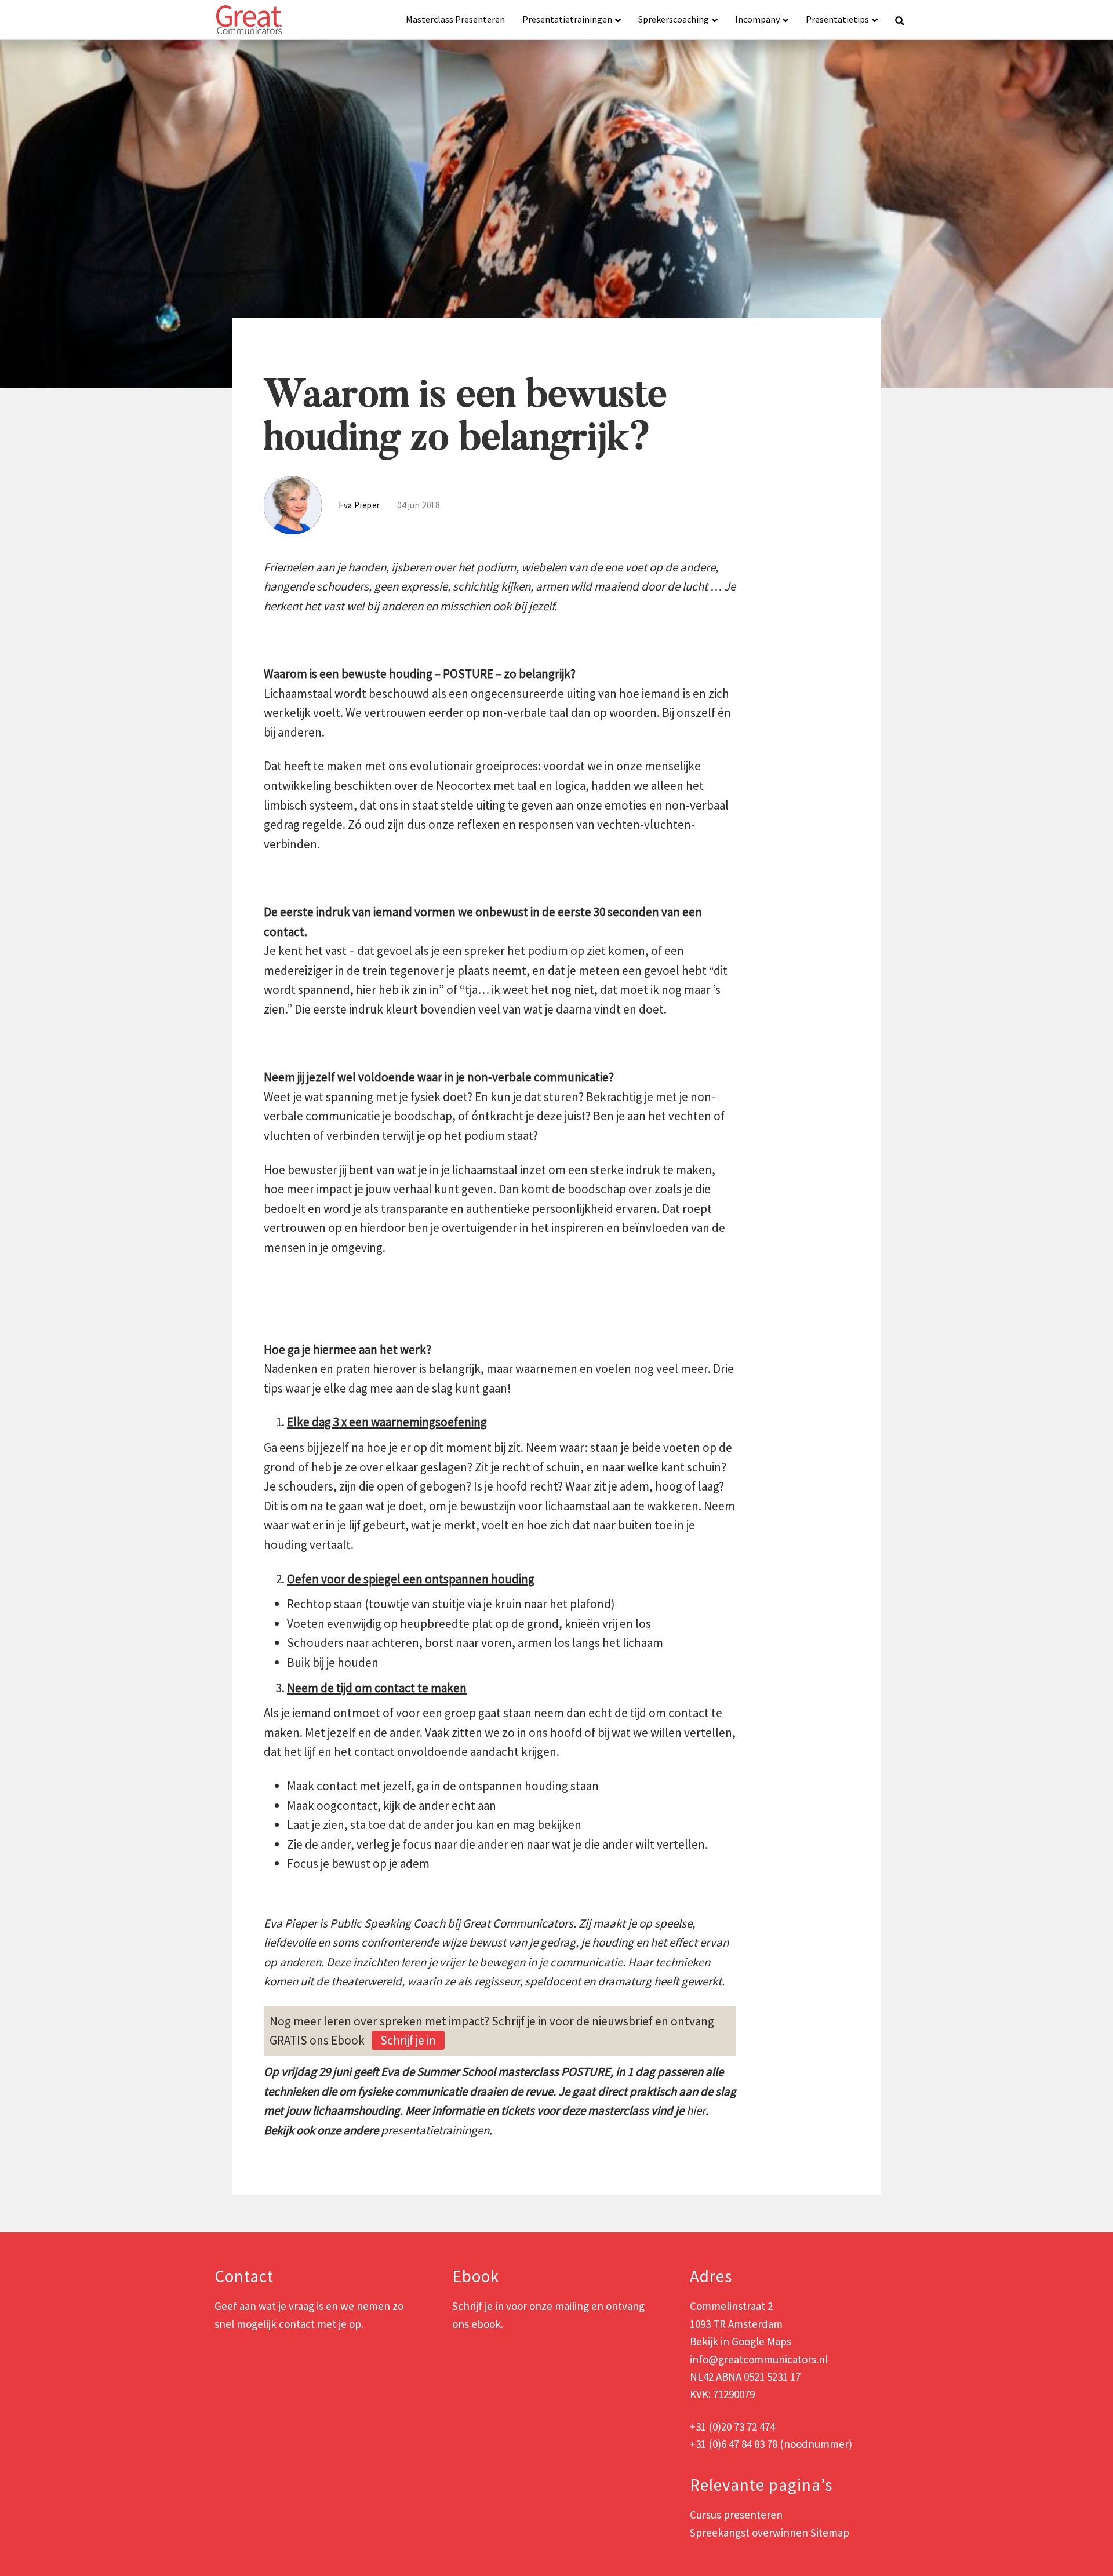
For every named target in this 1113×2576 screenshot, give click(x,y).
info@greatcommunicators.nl (759, 2359)
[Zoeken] (895, 20)
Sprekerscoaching (674, 19)
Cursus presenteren (736, 2515)
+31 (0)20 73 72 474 (732, 2426)
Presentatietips (837, 19)
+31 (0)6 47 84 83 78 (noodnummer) (771, 2444)
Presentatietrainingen (567, 19)
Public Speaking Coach (388, 1923)
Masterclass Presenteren (455, 19)
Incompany (757, 19)
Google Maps (761, 2341)
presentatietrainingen (435, 2130)
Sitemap (830, 2533)
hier (696, 2110)
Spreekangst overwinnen (749, 2533)
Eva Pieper (290, 1923)
